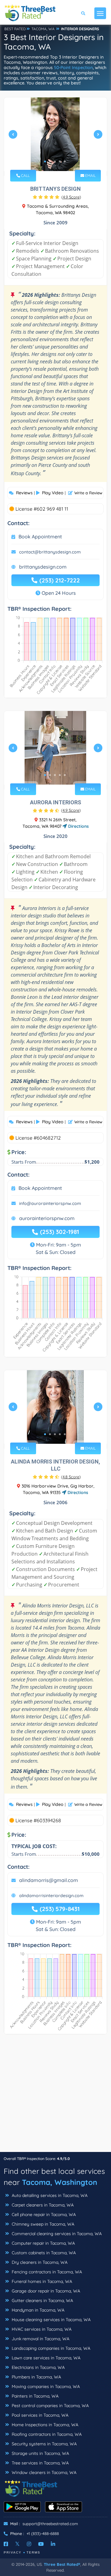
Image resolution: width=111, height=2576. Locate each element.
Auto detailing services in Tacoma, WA (49, 2195)
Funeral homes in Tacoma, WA (41, 2281)
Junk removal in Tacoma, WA (40, 2339)
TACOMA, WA (43, 29)
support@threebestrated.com (50, 2524)
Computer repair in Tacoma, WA (43, 2243)
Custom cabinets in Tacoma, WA (43, 2253)
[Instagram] (29, 2544)
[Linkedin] (53, 2544)
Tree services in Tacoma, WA (40, 2463)
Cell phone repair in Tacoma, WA (43, 2215)
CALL (25, 176)
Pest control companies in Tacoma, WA (50, 2406)
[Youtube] (41, 2544)
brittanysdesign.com (43, 567)
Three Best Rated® (62, 2564)
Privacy (13, 2552)
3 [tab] (55, 161)
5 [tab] (65, 161)
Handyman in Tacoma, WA (37, 2310)
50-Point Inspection (73, 67)
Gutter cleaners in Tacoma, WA (42, 2300)
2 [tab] (50, 161)
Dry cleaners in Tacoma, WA (39, 2262)
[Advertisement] (55, 2096)
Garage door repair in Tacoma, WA (45, 2291)
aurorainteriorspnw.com (47, 1218)
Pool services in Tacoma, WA (39, 2415)
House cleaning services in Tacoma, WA (51, 2320)
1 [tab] (45, 161)
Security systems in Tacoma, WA (44, 2444)
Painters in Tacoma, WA (35, 2396)
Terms (33, 2552)
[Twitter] (17, 2544)
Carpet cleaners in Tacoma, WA (42, 2205)
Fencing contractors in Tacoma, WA (46, 2272)
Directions (78, 826)
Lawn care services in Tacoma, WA (45, 2358)
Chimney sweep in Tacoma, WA (42, 2224)
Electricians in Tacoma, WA (38, 2367)
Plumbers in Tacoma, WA (36, 2377)
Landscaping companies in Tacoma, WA (50, 2348)
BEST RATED (15, 29)
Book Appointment (40, 537)
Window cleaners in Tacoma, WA (43, 2472)
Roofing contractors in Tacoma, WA (46, 2434)
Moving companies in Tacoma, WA (45, 2386)
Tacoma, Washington (60, 2182)
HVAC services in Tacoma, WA (41, 2329)
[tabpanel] (55, 137)
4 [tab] (60, 161)
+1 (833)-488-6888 (43, 2533)
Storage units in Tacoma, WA (40, 2453)
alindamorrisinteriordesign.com (51, 1896)
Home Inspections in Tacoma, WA (44, 2425)
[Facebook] (6, 2544)
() (71, 197)
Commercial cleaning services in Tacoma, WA (56, 2234)
